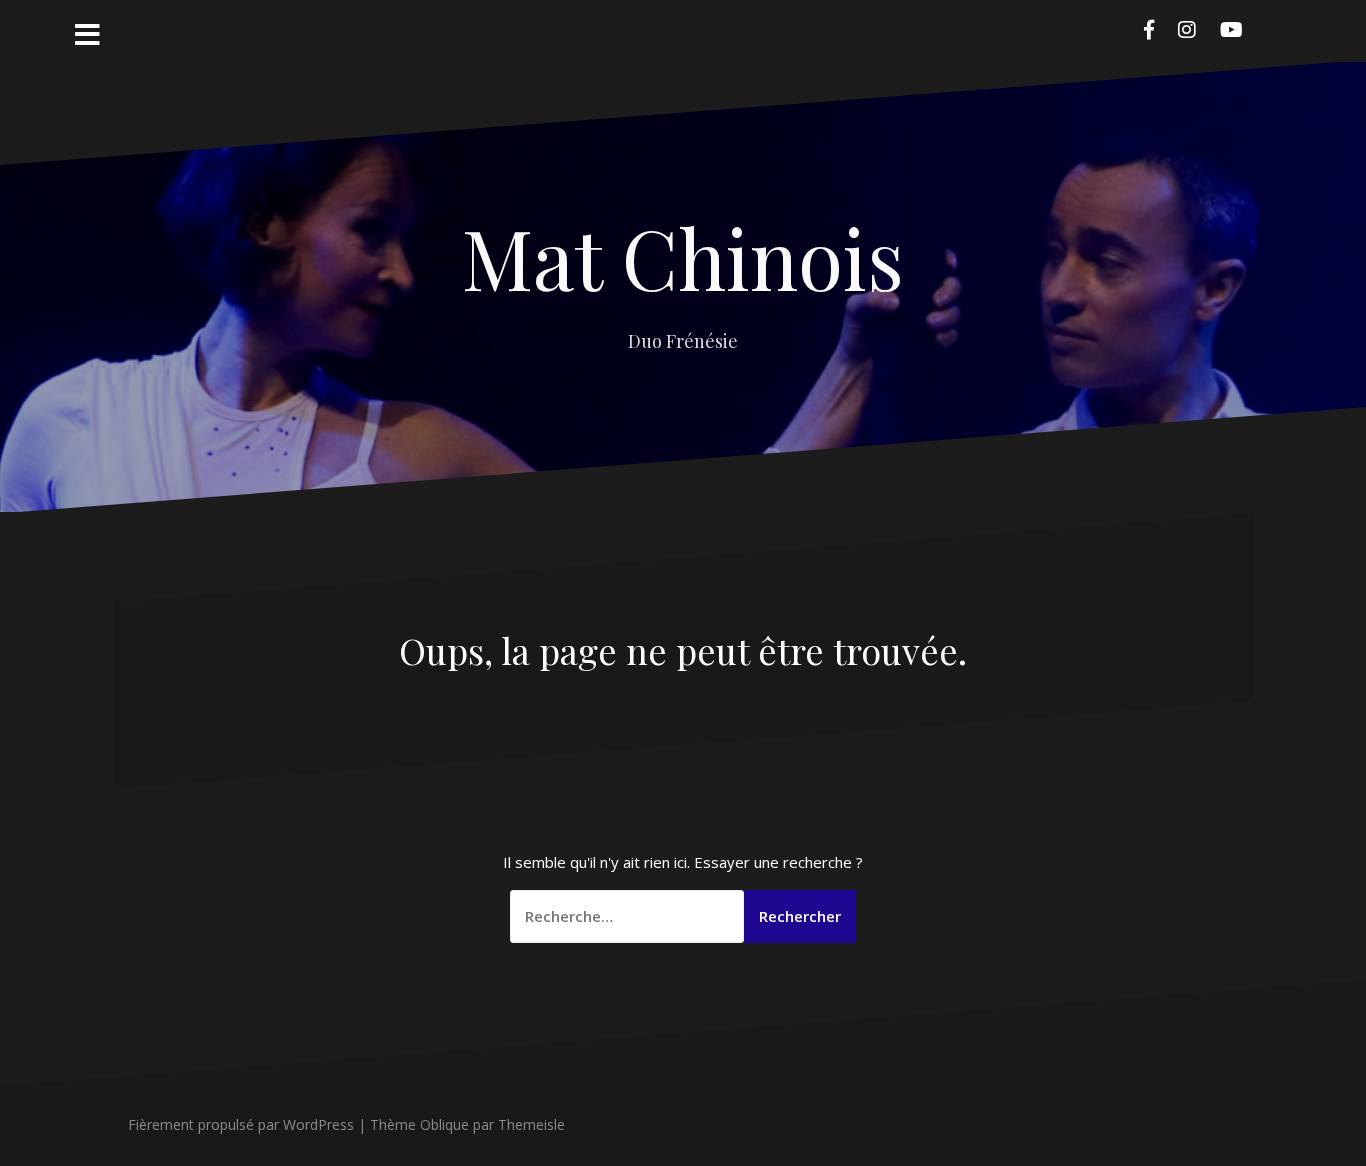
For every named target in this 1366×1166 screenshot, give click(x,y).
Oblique (444, 1124)
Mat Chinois (683, 257)
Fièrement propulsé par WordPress (241, 1124)
